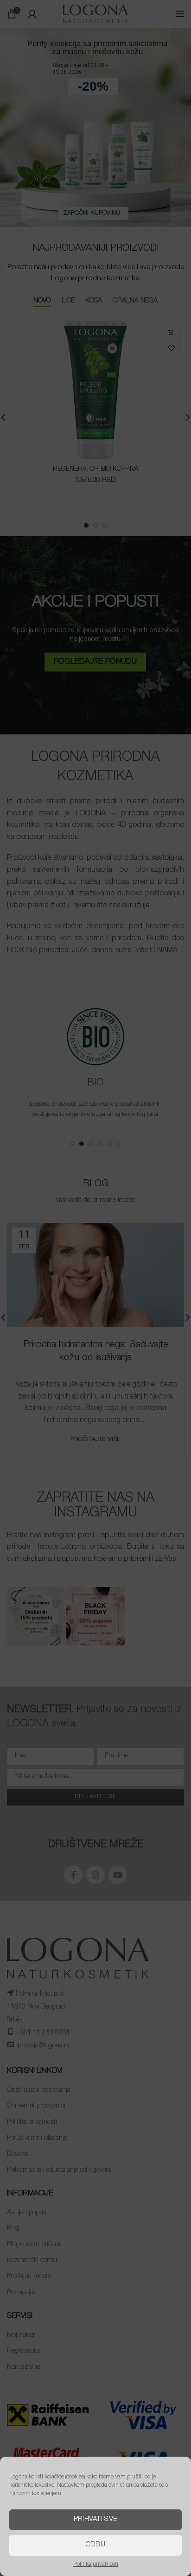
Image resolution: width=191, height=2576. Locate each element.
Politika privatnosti (96, 2564)
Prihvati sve (96, 2519)
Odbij (96, 2545)
